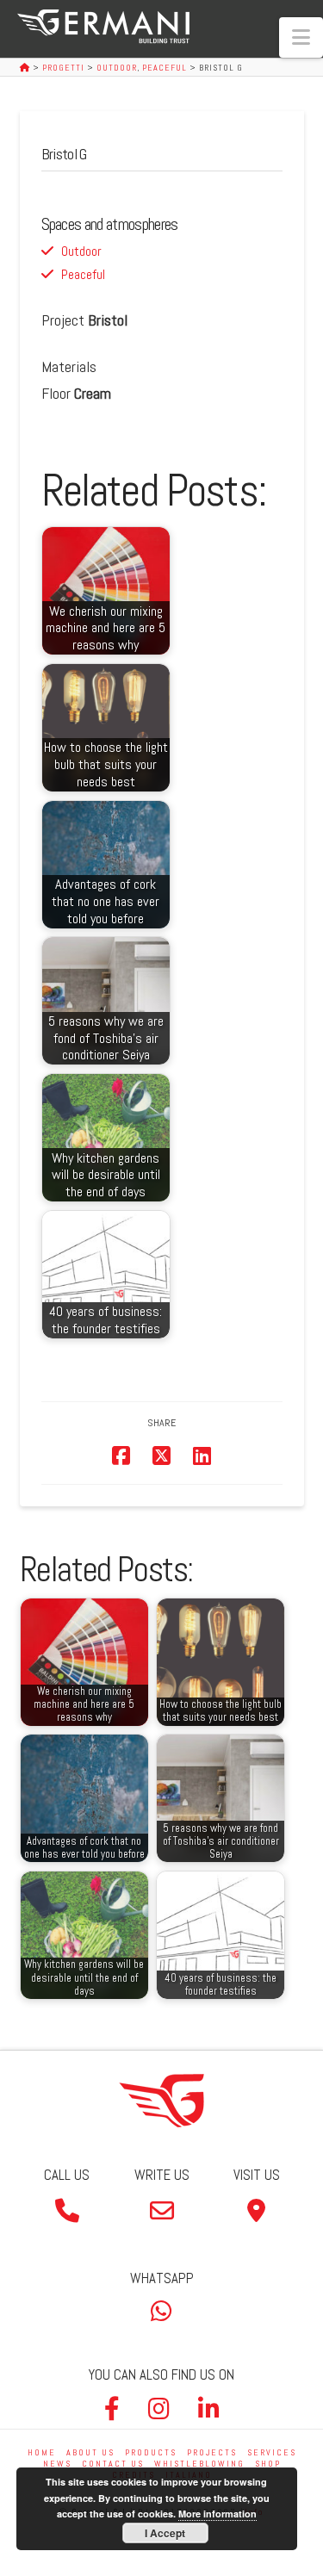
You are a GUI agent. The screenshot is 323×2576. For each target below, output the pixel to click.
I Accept (165, 2533)
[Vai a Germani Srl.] (26, 68)
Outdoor (81, 251)
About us (90, 2452)
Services (272, 2452)
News (57, 2464)
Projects (212, 2452)
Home (42, 2452)
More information (217, 2514)
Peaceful (83, 274)
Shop (268, 2464)
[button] (301, 37)
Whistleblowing (199, 2464)
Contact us (113, 2464)
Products (151, 2452)
